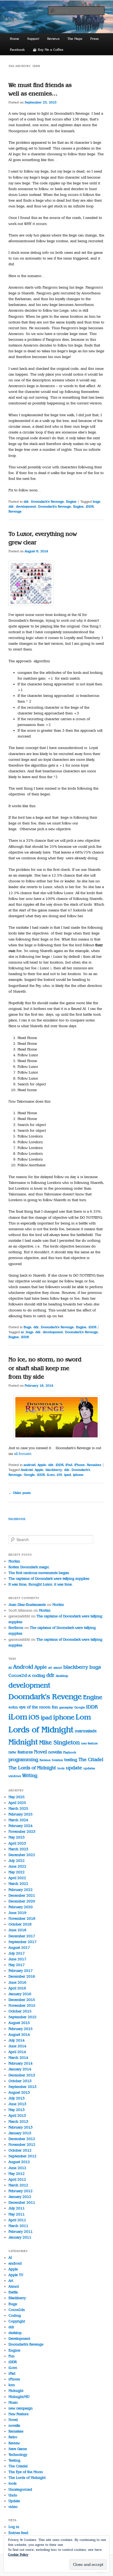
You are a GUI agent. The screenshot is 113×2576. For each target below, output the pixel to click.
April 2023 (17, 1843)
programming (23, 1760)
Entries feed (18, 2533)
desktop (62, 1676)
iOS (59, 1475)
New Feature (19, 2414)
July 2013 (17, 2098)
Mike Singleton (60, 1742)
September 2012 (22, 2156)
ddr (26, 502)
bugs (96, 502)
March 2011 (18, 2226)
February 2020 (21, 1907)
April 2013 (17, 2115)
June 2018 (17, 1930)
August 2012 (19, 2162)
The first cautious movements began (39, 1573)
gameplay (66, 1708)
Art (11, 2281)
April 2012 (17, 2179)
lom (12, 2385)
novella (55, 1752)
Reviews (53, 39)
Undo (13, 2495)
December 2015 (22, 2000)
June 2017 (17, 1959)
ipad (67, 1475)
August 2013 (19, 2092)
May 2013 (17, 2110)
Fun (12, 2356)
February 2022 (21, 1890)
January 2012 (20, 2197)
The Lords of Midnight (32, 1768)
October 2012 (20, 2150)
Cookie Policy (18, 2555)
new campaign (21, 2408)
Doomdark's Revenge (47, 502)
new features (21, 1752)
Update (14, 2501)
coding (39, 1675)
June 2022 (17, 1866)
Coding (15, 2315)
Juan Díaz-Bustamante (27, 1605)
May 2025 (17, 1797)
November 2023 (22, 1832)
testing (71, 1760)
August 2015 (19, 2023)
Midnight (23, 1742)
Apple (42, 1465)
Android (27, 1470)
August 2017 (19, 1948)
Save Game (18, 2449)
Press (94, 39)
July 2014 (17, 2040)
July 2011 (17, 2208)
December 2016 (22, 1976)
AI (10, 2258)
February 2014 (21, 2063)
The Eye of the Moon (26, 2472)
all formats (23, 1454)
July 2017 (17, 1953)
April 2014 (17, 2052)
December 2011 (22, 2202)
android (29, 1465)
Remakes (94, 1465)
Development (19, 2339)
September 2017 (22, 1942)
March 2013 (18, 2122)
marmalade (86, 1731)
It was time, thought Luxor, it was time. (41, 1584)
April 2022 (17, 1878)
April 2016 (17, 1988)
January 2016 (20, 1994)
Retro (13, 2437)
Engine (71, 502)
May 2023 (17, 1837)
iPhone (80, 1465)
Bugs (27, 1327)
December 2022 (22, 1855)
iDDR (90, 506)
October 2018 (20, 1924)
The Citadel (91, 1760)
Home (15, 39)
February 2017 (21, 1971)
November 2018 (22, 1918)
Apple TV (16, 2275)
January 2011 (20, 2237)
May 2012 (17, 2174)
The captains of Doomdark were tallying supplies (49, 1579)
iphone (78, 1475)
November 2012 (22, 2145)
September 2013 (22, 2087)
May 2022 (17, 1872)
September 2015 (22, 2017)
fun (55, 1707)
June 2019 (17, 1913)
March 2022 (18, 1884)
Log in (14, 2527)
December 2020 (22, 1901)
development (26, 506)
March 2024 (18, 1820)
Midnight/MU (19, 2397)
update (74, 1768)
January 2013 (20, 2133)
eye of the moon (35, 1707)
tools (61, 1768)
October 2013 (20, 2081)
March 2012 (18, 2185)
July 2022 (17, 1861)
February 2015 (21, 2029)
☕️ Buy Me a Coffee (48, 50)
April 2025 (17, 1803)
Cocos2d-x (20, 1675)
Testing (14, 2460)
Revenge (15, 511)
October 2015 (20, 2011)
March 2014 (18, 2058)
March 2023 (18, 1849)
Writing (30, 1776)
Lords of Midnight (41, 1730)
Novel (40, 1752)
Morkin (14, 1561)
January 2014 (20, 2069)
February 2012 (21, 2191)
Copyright (17, 2321)
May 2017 (17, 1965)
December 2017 (22, 1936)
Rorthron (16, 1628)
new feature (89, 1743)
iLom (51, 1475)
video (13, 2507)
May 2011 (17, 2214)
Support (33, 39)
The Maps (75, 39)
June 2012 (17, 2168)
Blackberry (17, 2298)
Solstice (57, 1760)
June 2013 (17, 2104)
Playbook (70, 1752)
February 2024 (21, 1826)
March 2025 (18, 1808)
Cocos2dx (17, 2310)
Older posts (20, 1493)
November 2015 (22, 2005)
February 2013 (21, 2127)
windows (15, 1776)
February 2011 (21, 2232)
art (50, 1668)
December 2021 (22, 1895)
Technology (18, 2455)
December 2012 (22, 2139)
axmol (58, 1668)
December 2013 (22, 2075)
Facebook (17, 50)
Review (14, 2443)
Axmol (14, 2286)
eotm (13, 1707)
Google (29, 1475)
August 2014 (19, 2035)
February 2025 (21, 1814)
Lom (83, 1717)
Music (13, 2402)
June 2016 (17, 1982)
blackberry (54, 1470)
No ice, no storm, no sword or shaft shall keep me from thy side (45, 1368)
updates (89, 1768)
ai (22, 1332)
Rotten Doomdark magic (29, 1567)
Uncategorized (20, 2489)
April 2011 (17, 2220)
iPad (69, 1465)
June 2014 (17, 2046)
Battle (13, 2292)
